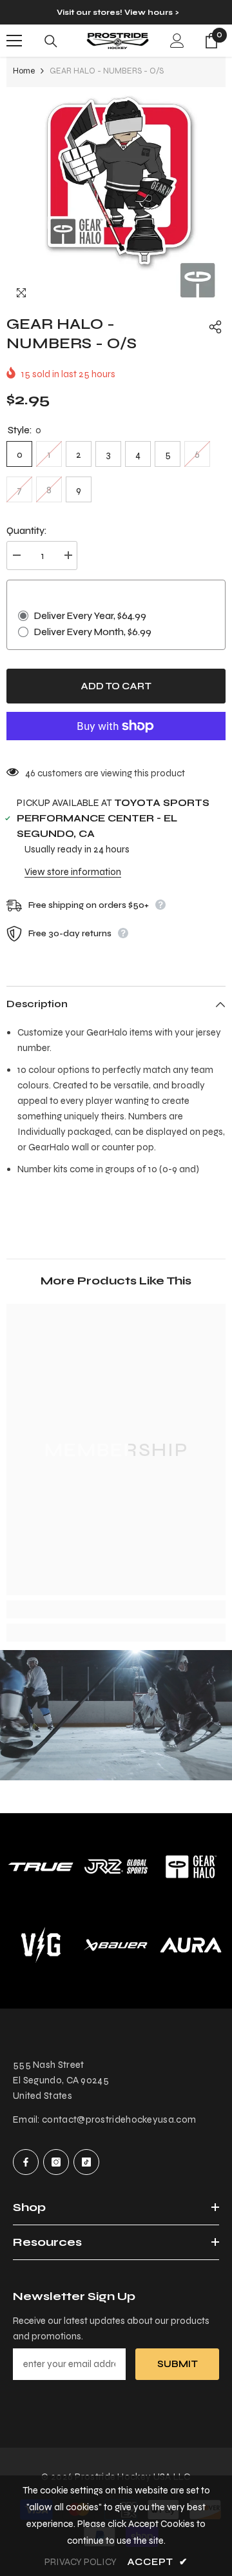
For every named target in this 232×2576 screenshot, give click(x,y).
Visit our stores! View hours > (118, 12)
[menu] (14, 41)
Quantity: (27, 531)
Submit (178, 2364)
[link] (116, 1609)
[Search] (51, 41)
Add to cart (116, 686)
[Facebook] (26, 2162)
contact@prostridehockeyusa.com (119, 2119)
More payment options (116, 748)
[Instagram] (56, 2162)
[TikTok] (86, 2162)
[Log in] (177, 41)
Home (24, 71)
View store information (73, 872)
